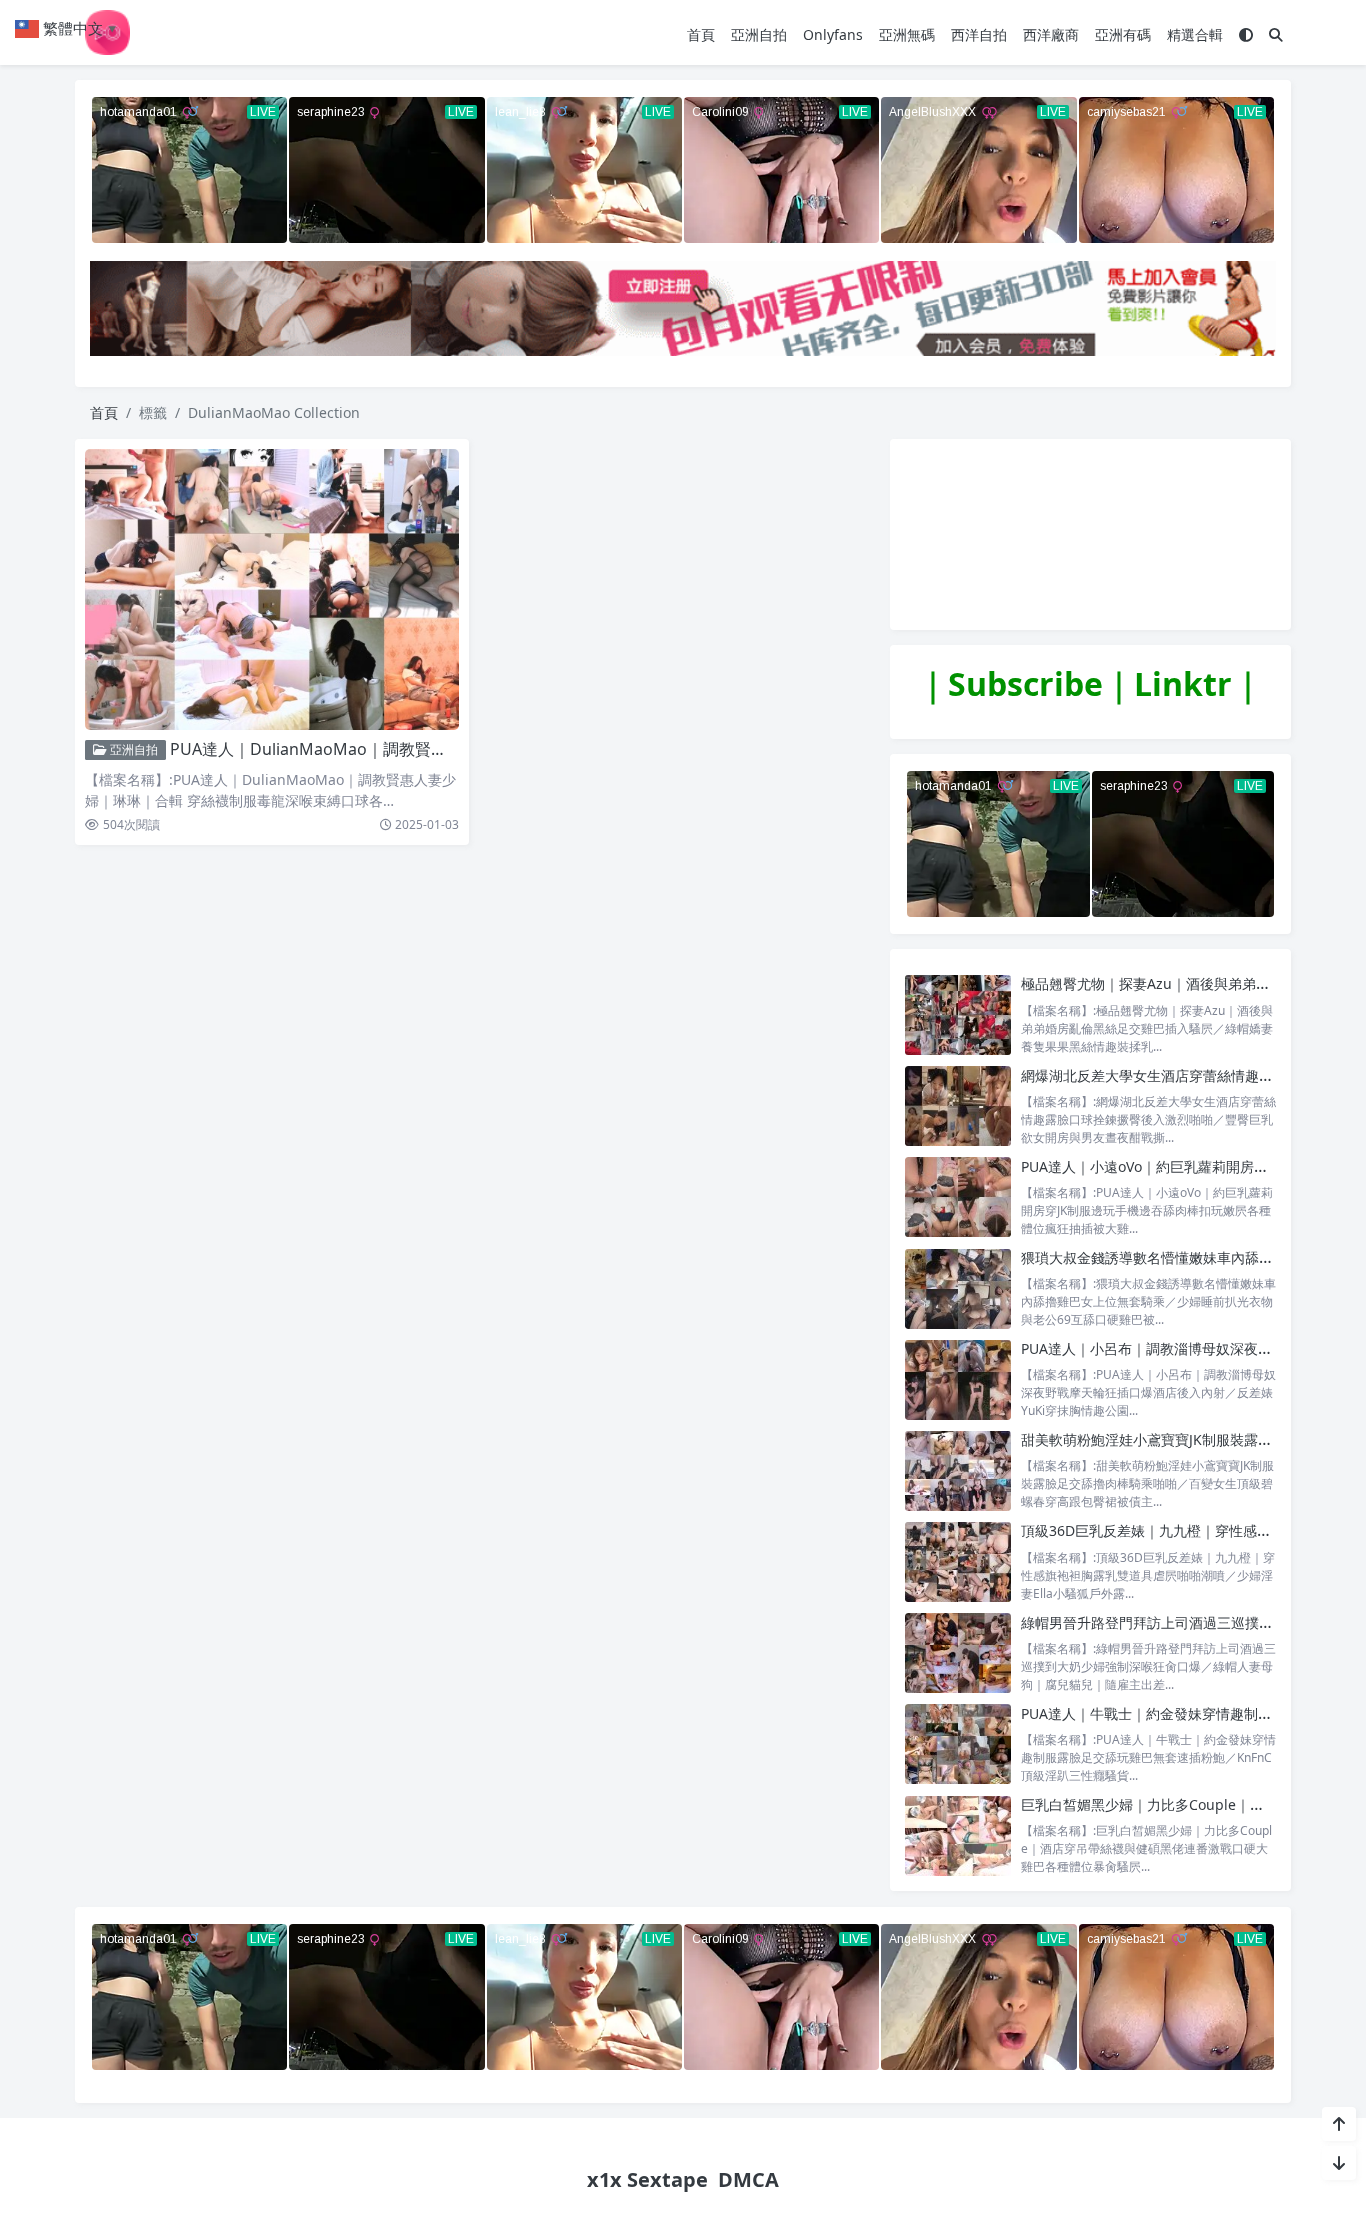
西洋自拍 (979, 34)
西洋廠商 (1051, 34)
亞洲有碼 (1123, 34)
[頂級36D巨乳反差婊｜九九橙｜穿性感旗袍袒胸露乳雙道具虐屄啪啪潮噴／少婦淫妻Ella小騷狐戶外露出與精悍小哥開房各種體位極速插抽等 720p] (958, 1561)
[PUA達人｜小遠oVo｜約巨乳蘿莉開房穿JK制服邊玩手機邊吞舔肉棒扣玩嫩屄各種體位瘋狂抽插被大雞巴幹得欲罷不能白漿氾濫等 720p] (958, 1197)
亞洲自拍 (759, 34)
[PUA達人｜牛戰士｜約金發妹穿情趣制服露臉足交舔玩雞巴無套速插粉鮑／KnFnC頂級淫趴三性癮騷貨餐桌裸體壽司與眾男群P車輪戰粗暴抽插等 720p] (958, 1744)
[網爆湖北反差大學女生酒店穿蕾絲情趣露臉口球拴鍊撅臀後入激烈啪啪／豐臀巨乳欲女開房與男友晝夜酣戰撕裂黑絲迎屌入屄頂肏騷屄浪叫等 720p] (958, 1106)
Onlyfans (833, 34)
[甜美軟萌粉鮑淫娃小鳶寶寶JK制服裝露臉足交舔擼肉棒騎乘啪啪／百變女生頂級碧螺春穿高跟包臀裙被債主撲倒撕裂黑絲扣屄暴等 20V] (958, 1470)
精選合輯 (1195, 34)
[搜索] (1276, 34)
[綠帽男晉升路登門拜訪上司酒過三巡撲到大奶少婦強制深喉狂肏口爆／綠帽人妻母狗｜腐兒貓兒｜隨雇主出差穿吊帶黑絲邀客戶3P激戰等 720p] (958, 1653)
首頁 (701, 34)
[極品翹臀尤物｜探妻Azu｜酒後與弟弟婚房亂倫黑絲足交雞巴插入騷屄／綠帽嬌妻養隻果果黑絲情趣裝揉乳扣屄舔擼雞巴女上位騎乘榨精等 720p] (958, 1014)
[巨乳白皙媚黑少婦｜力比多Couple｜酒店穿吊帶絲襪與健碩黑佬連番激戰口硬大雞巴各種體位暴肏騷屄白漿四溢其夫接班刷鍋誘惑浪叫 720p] (958, 1835)
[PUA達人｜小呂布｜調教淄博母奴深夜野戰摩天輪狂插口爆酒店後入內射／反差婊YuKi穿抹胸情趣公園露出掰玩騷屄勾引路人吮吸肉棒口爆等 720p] (958, 1379)
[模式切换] (1246, 34)
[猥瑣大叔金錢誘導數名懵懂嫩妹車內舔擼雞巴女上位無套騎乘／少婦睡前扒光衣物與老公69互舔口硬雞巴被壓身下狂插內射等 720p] (958, 1288)
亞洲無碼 (907, 34)
